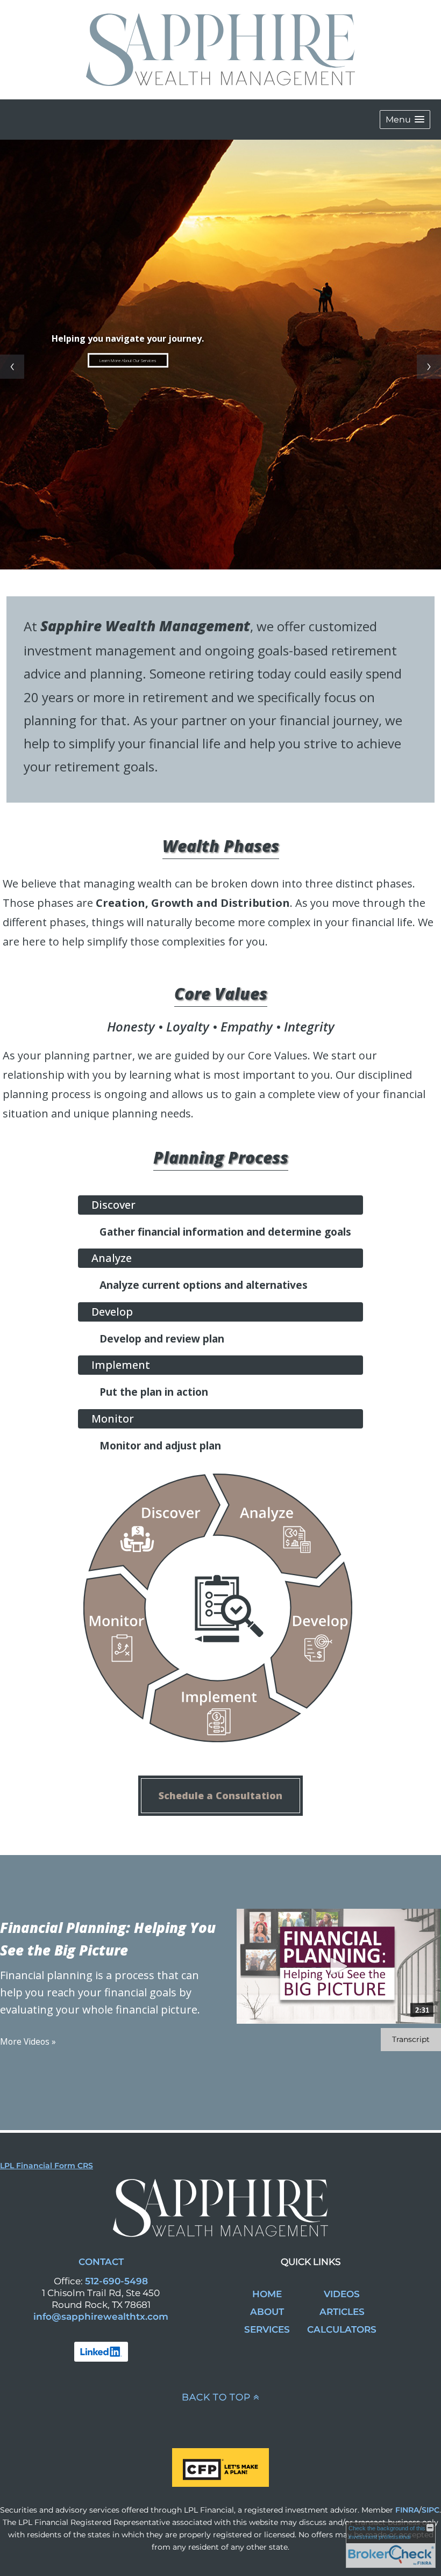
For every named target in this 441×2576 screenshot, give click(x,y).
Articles (342, 2312)
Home (267, 2294)
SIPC (431, 2510)
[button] (405, 120)
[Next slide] (429, 367)
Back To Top (216, 2397)
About (267, 2312)
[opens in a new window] (101, 2351)
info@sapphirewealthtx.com (101, 2317)
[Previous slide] (12, 367)
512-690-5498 (116, 2281)
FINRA (407, 2510)
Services (267, 2329)
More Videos (28, 2042)
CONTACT (101, 2262)
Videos (342, 2294)
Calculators (342, 2329)
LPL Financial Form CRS (47, 2166)
